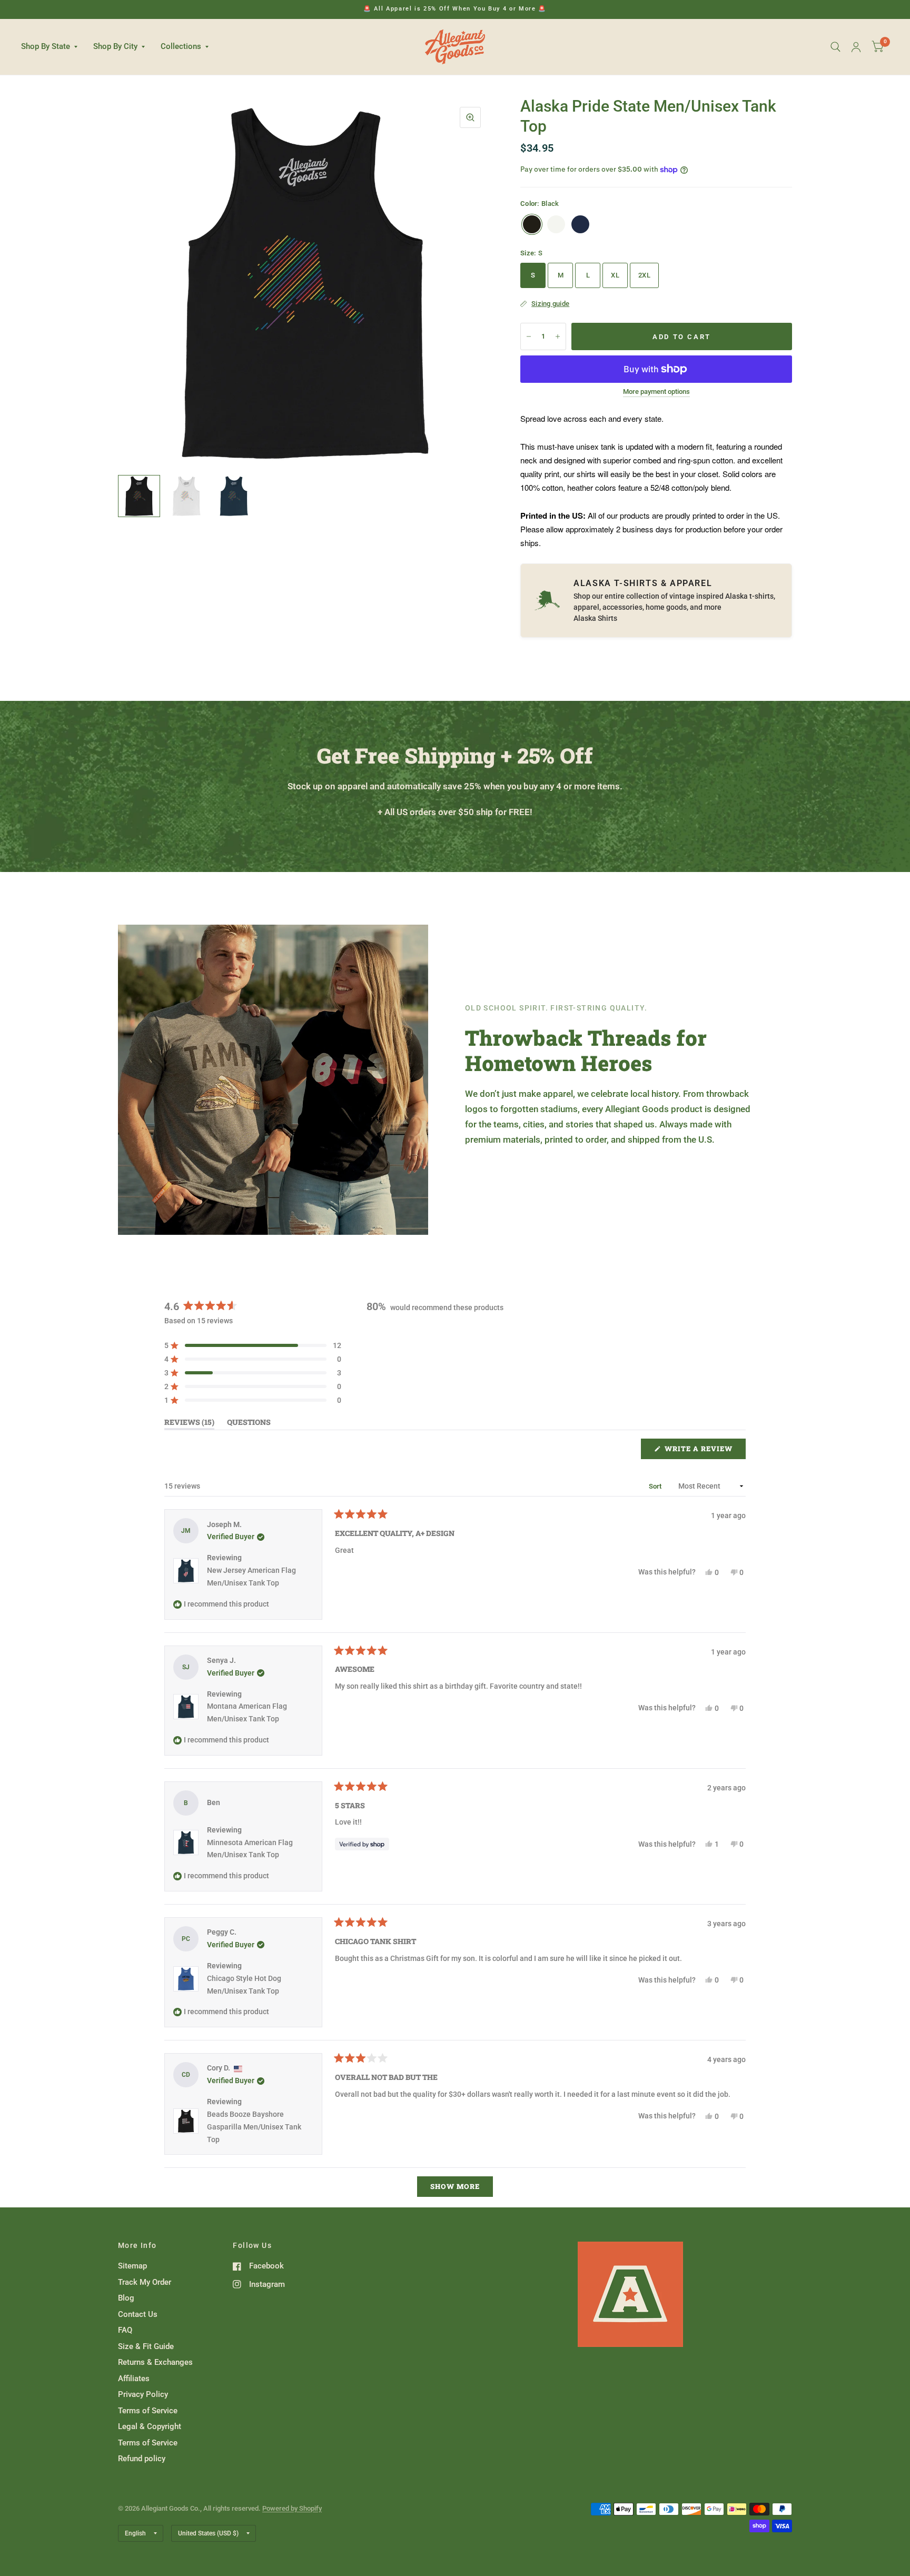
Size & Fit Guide (146, 2346)
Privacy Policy (143, 2394)
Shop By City (115, 46)
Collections (181, 46)
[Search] (835, 47)
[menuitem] (53, 47)
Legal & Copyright (150, 2426)
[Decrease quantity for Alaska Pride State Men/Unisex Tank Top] (529, 336)
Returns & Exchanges (155, 2362)
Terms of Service (148, 2411)
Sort (656, 1486)
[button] (253, 1345)
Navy (580, 224)
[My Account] (856, 47)
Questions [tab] (249, 1424)
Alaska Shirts (595, 618)
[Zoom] (470, 117)
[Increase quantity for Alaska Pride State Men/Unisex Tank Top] (558, 336)
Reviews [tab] (189, 1424)
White (556, 224)
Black (532, 224)
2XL (644, 275)
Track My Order (145, 2282)
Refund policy (142, 2459)
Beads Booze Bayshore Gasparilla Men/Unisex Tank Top (254, 2127)
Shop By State (46, 46)
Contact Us (138, 2314)
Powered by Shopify (292, 2508)
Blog (126, 2298)
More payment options (656, 392)
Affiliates (134, 2379)
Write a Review (701, 1451)
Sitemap (132, 2266)
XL (615, 275)
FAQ (125, 2330)
